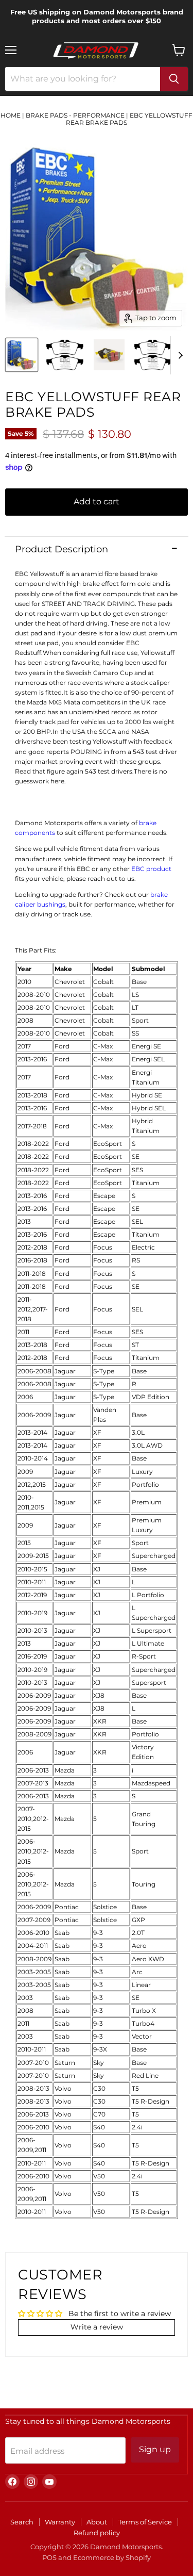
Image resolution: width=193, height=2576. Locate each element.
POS (49, 2557)
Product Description (62, 549)
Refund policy (97, 2533)
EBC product (151, 869)
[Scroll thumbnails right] (179, 355)
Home (11, 115)
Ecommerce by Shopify (112, 2557)
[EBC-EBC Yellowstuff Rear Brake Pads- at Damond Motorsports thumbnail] (22, 355)
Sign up (155, 2449)
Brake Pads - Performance (75, 115)
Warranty (60, 2522)
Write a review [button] (97, 2327)
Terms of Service (145, 2522)
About (97, 2522)
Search (22, 2522)
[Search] (174, 79)
